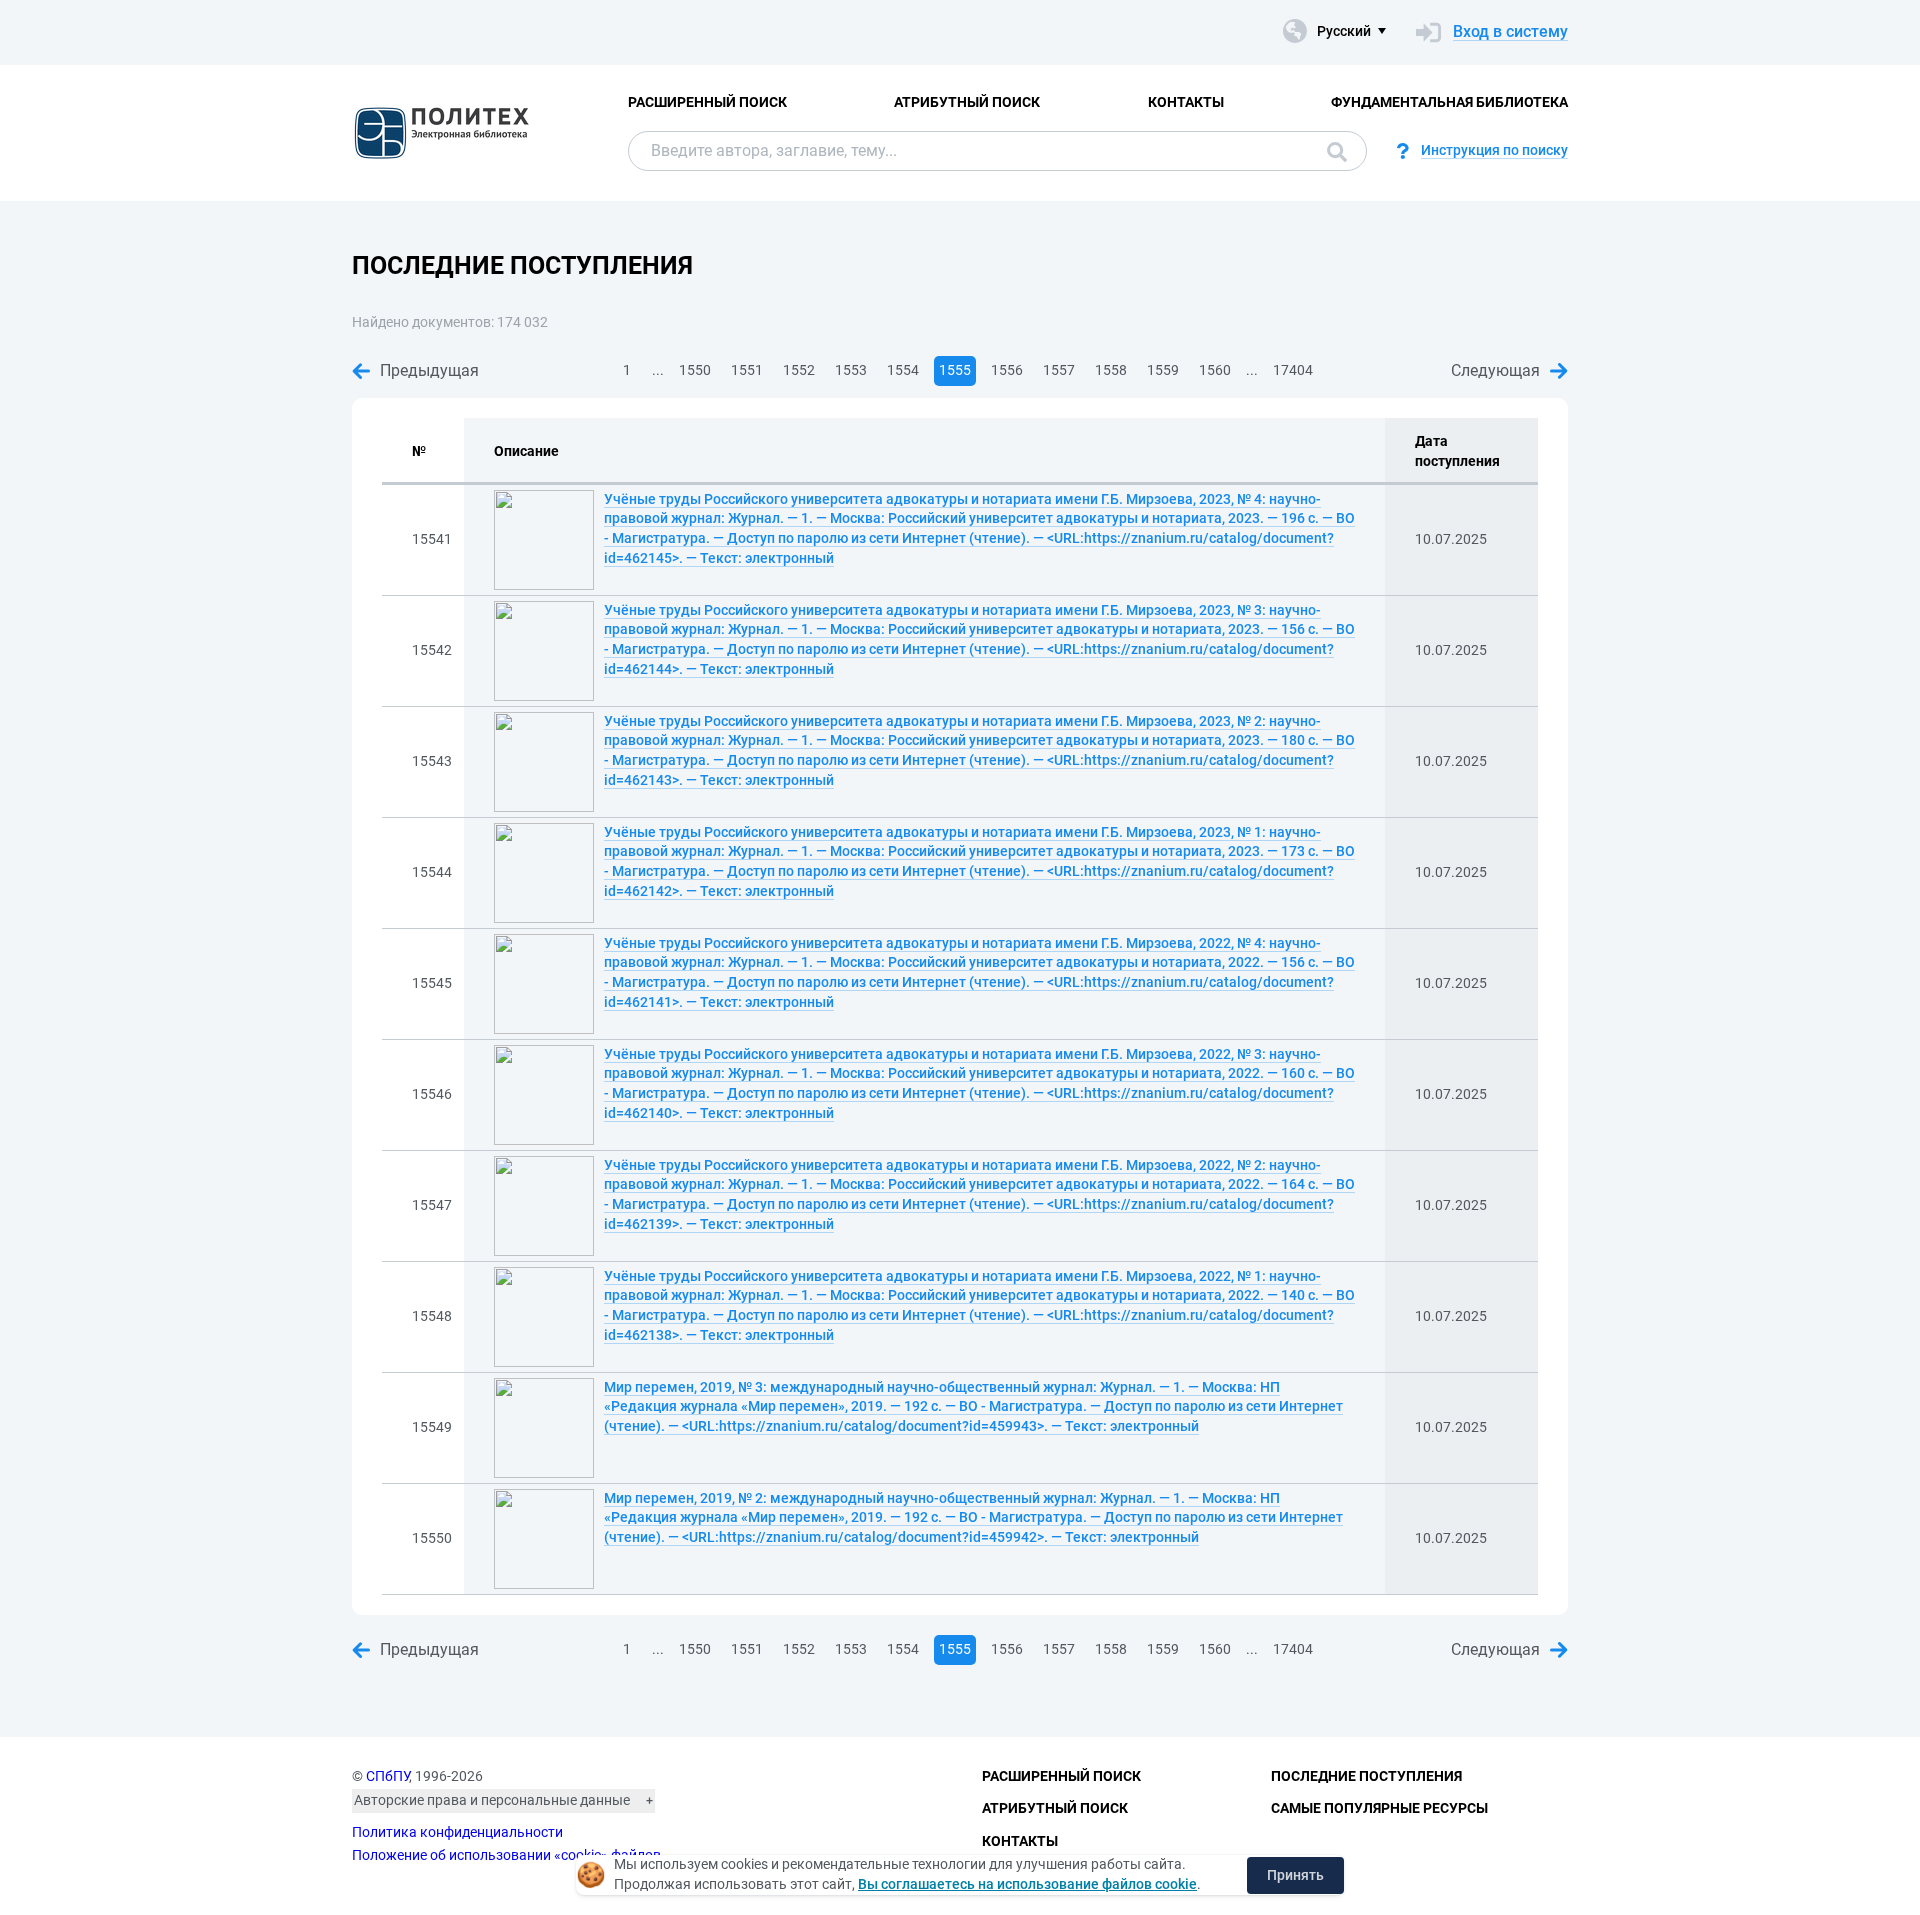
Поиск (1332, 151)
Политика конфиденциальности (457, 1832)
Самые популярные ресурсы (1379, 1808)
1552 (799, 370)
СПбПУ (387, 1776)
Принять (1295, 1875)
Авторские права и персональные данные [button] (492, 1800)
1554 (903, 370)
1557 (1059, 370)
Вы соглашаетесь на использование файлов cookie (1027, 1884)
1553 (851, 370)
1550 (695, 370)
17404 (1293, 370)
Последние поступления (1366, 1776)
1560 (1215, 370)
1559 (1163, 370)
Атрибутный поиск (967, 102)
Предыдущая (429, 370)
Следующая (1495, 370)
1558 (1111, 370)
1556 (1007, 370)
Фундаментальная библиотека (1449, 102)
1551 (747, 370)
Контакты (1186, 102)
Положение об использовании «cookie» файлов (506, 1855)
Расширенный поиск (707, 102)
